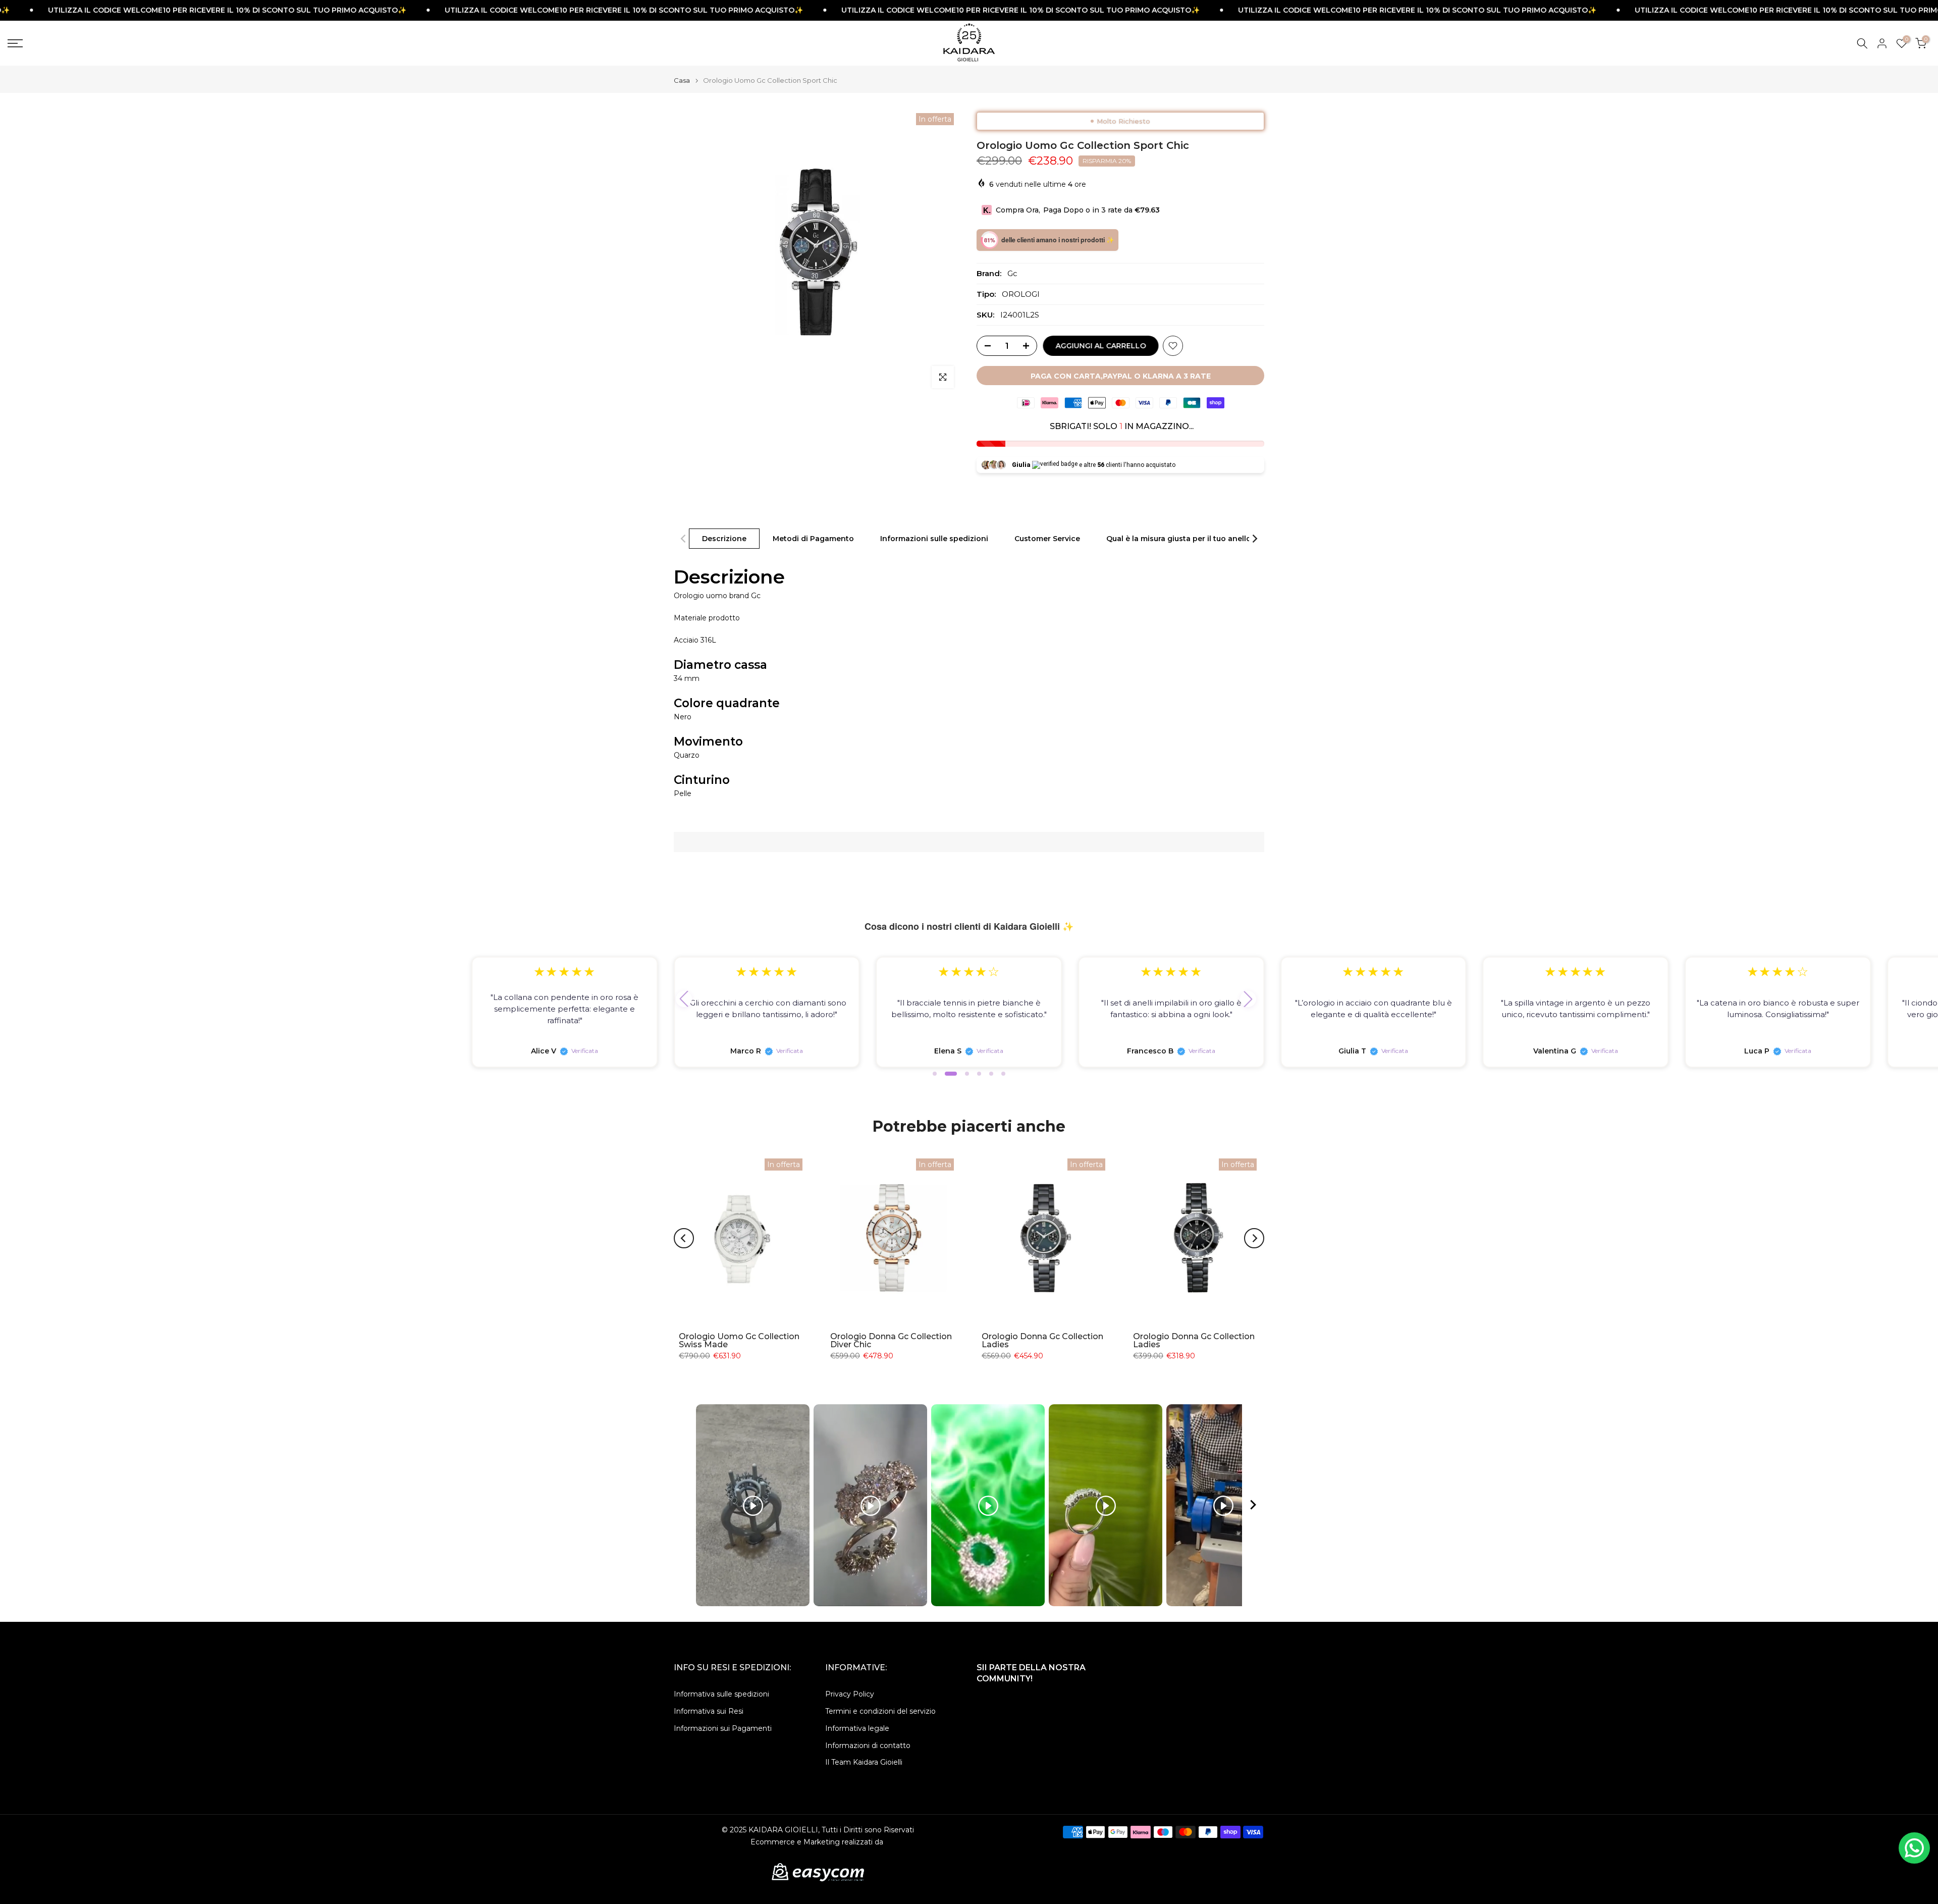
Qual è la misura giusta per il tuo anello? (1180, 539)
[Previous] (684, 539)
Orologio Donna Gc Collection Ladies (1042, 1340)
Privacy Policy (850, 1694)
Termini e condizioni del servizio (880, 1711)
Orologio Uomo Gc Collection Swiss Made (739, 1340)
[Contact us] (1914, 1848)
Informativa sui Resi (709, 1711)
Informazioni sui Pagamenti (723, 1728)
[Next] (1254, 539)
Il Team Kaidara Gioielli (864, 1762)
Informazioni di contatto (868, 1746)
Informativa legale (857, 1728)
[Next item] (1253, 1505)
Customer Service (1047, 539)
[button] (684, 999)
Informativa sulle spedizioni (721, 1694)
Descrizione (724, 539)
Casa (682, 81)
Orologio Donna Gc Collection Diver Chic (891, 1340)
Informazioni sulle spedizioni (934, 539)
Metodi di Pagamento (813, 539)
